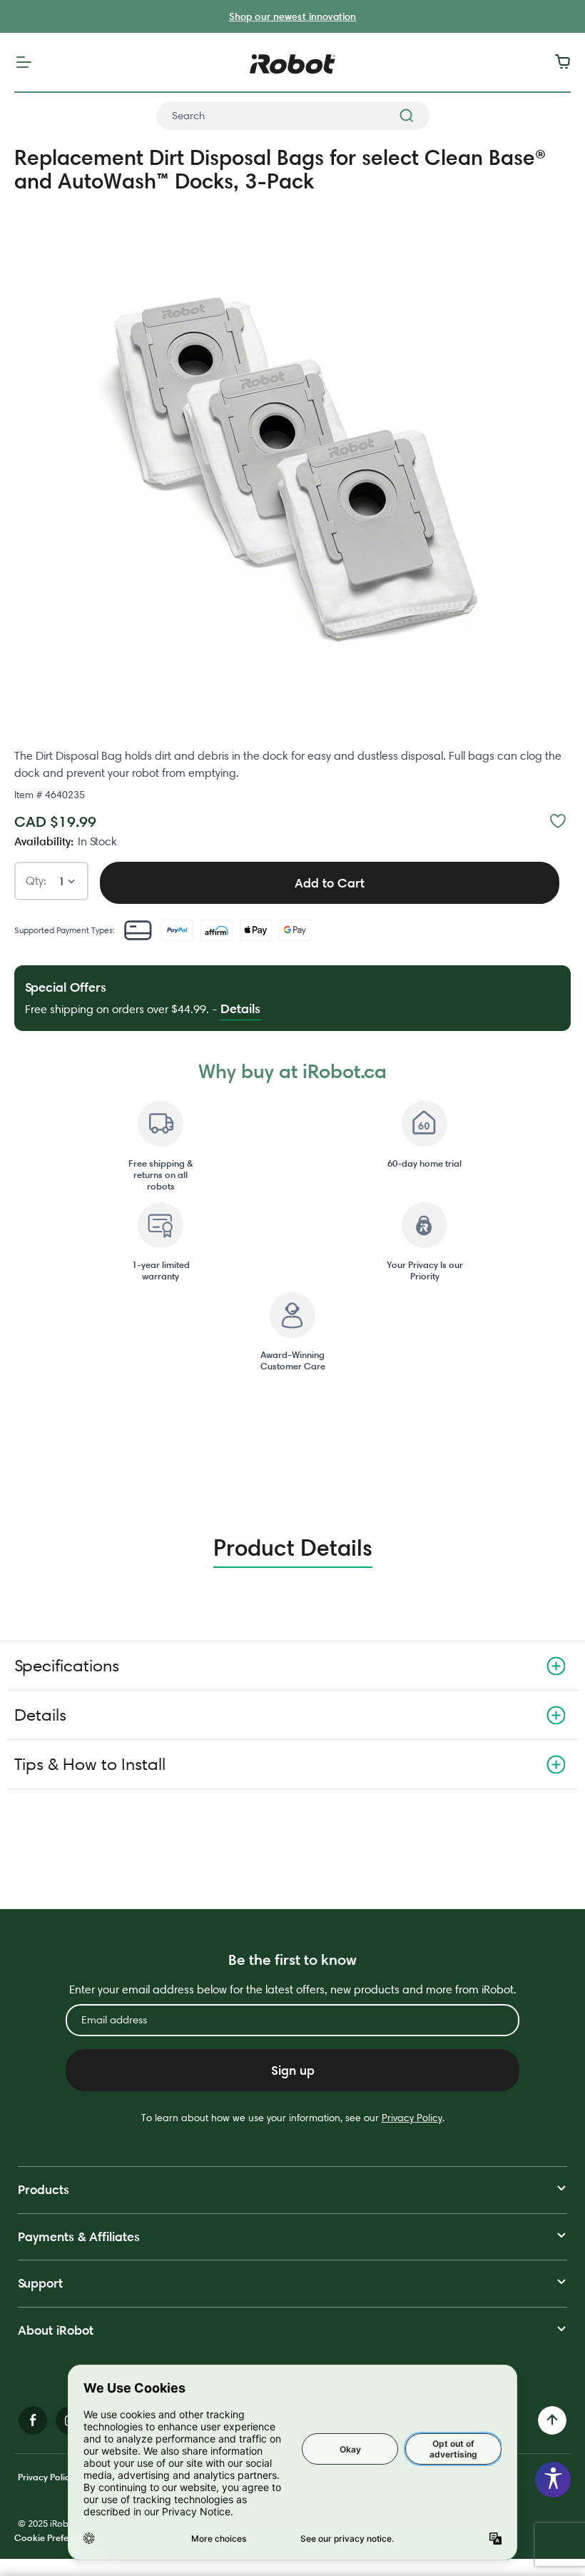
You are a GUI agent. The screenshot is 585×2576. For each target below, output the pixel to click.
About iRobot (56, 2330)
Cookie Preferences (55, 2537)
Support (40, 2283)
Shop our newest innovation (293, 16)
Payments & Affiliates (79, 2237)
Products (44, 2189)
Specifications (67, 1665)
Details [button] (240, 1008)
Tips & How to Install (90, 1764)
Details (40, 1715)
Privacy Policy (412, 2118)
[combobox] (293, 116)
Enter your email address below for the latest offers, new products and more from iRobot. (293, 1989)
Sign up (293, 2070)
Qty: (36, 881)
